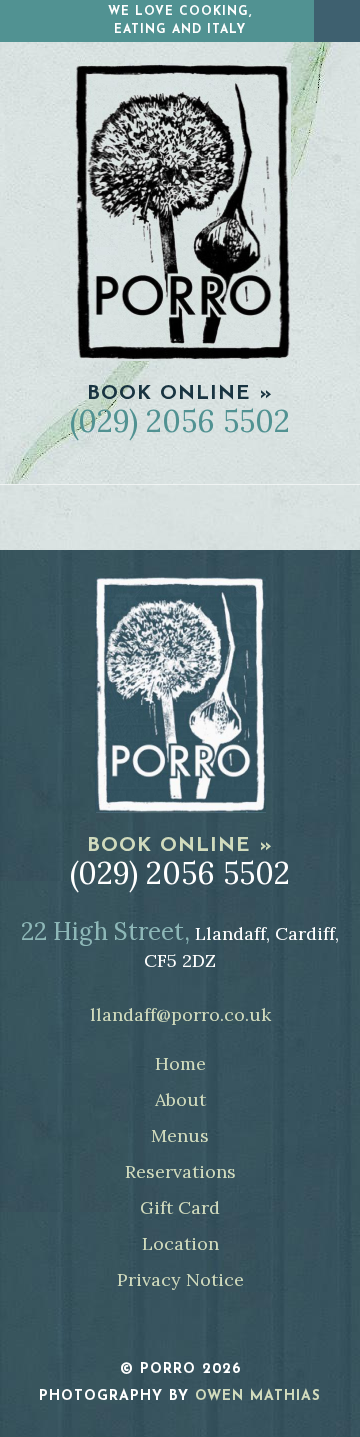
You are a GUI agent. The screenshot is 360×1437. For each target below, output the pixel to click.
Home (180, 1063)
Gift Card (180, 1207)
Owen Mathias (258, 1396)
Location (180, 1243)
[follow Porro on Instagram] (201, 1332)
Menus (180, 1135)
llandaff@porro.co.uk (180, 1014)
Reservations (180, 1171)
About (180, 1099)
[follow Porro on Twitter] (159, 1332)
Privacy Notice (180, 1279)
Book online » (180, 394)
